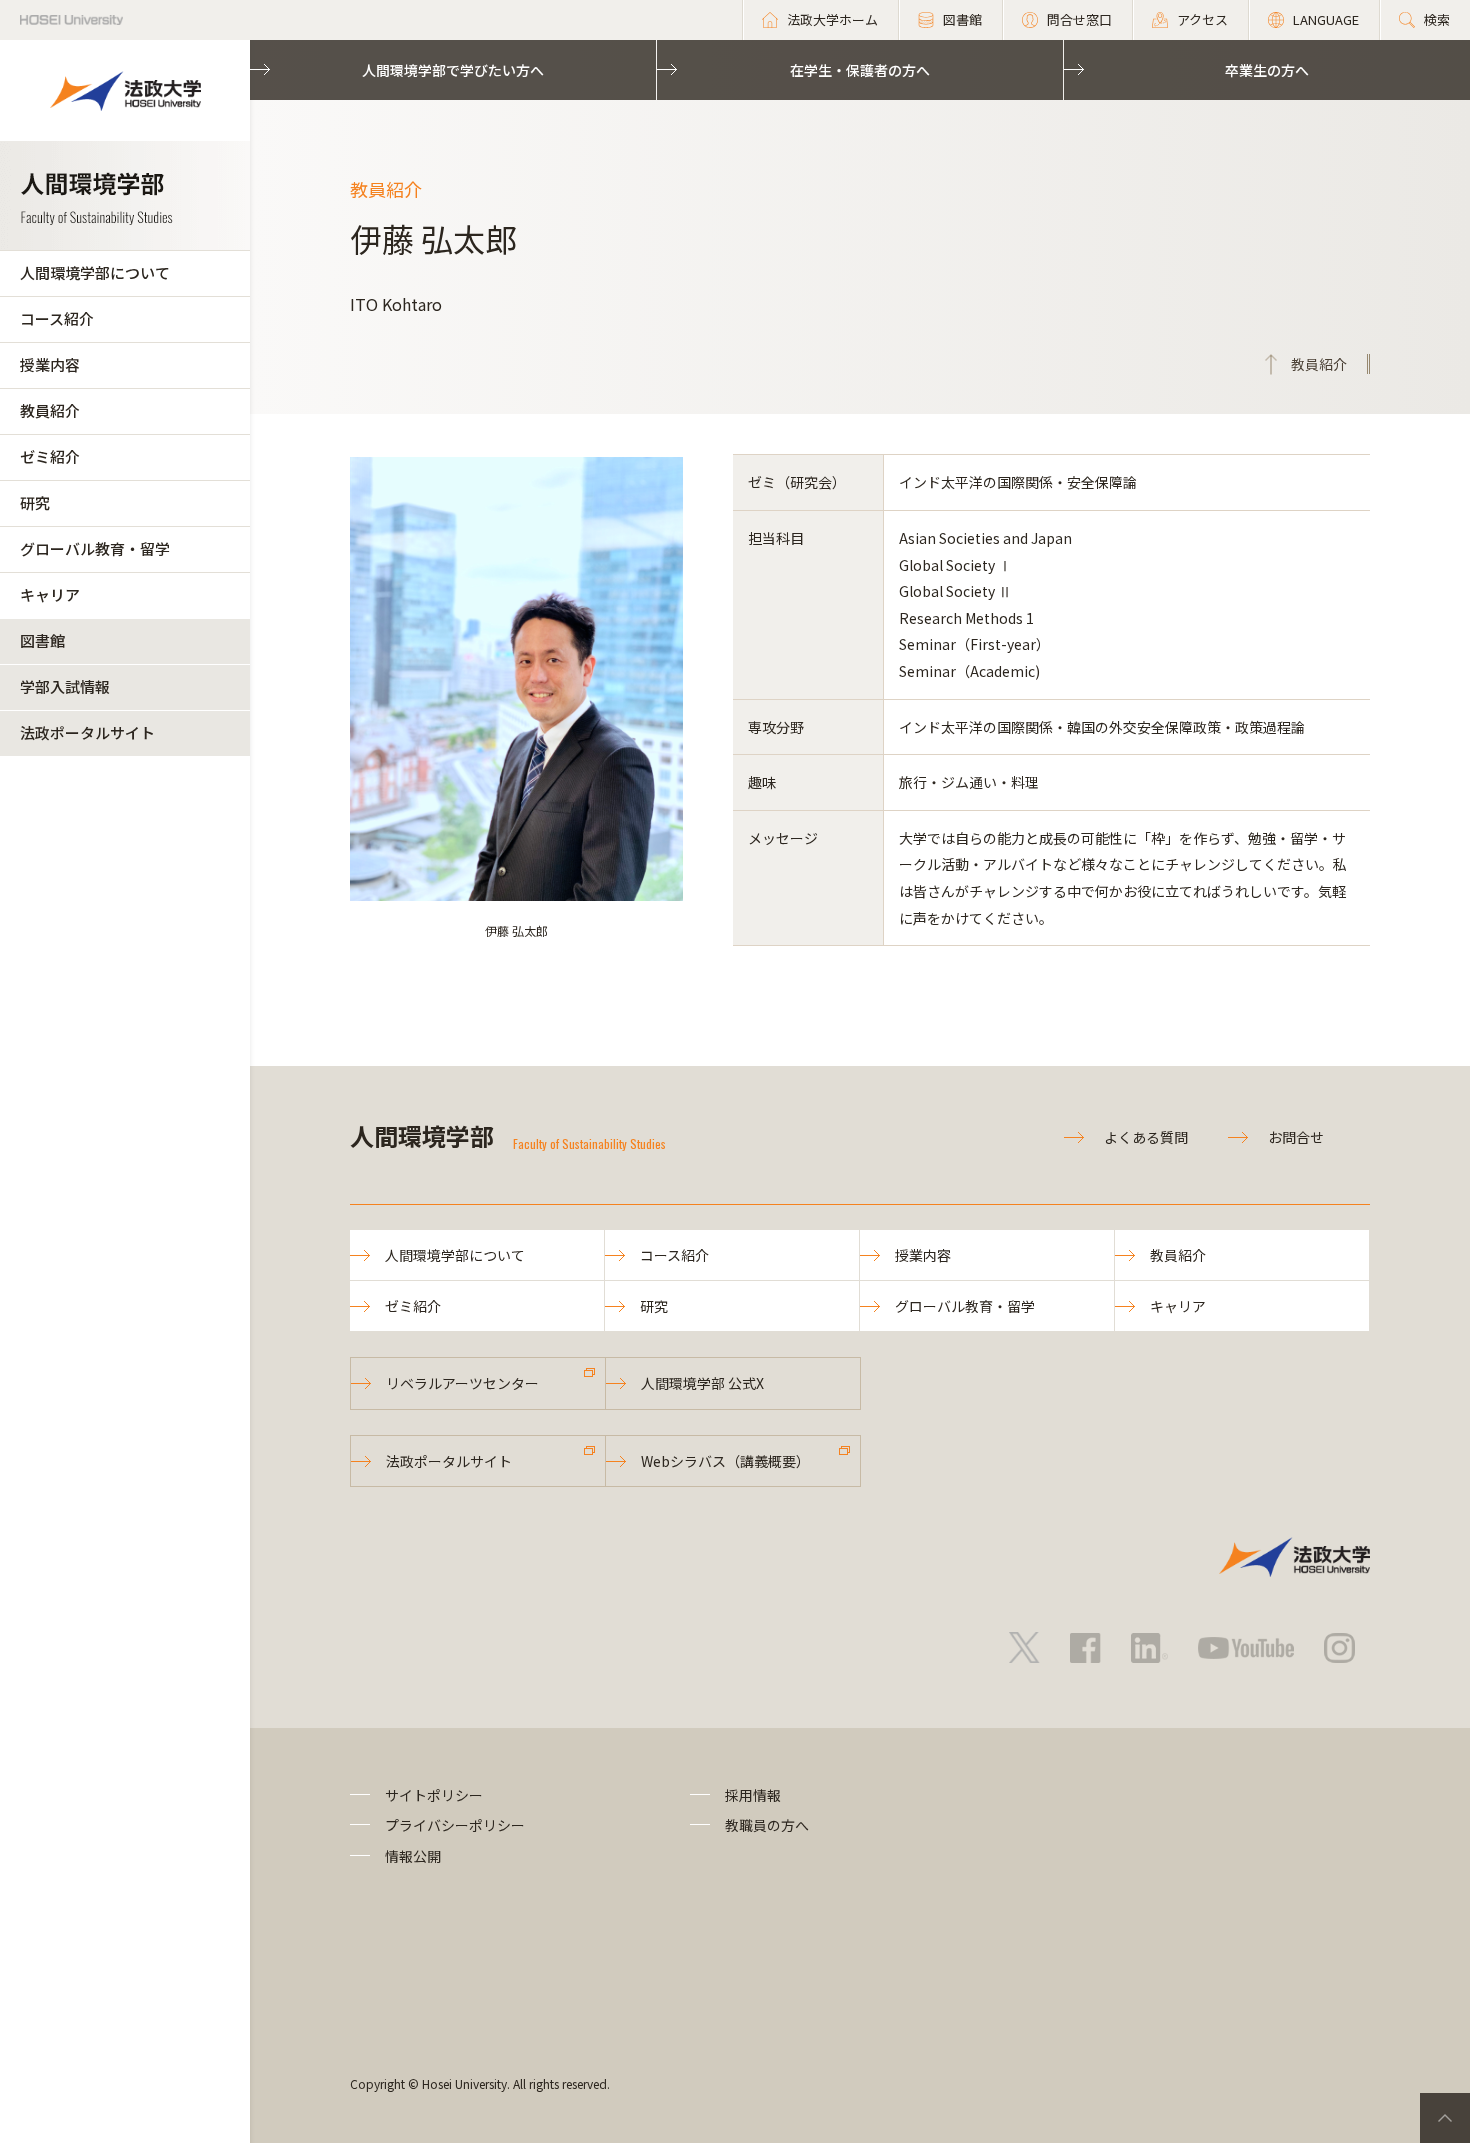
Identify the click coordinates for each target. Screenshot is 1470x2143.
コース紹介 (57, 318)
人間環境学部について (95, 272)
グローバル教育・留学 (95, 548)
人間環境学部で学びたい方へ (453, 70)
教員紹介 (50, 410)
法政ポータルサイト (87, 732)
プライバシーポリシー (455, 1825)
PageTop (1445, 2118)
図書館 (42, 640)
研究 (35, 502)
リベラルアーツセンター (462, 1383)
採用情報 (753, 1795)
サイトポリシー (434, 1795)
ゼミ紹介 (50, 456)
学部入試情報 (65, 686)
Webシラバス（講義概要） (725, 1461)
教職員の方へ (767, 1825)
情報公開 (413, 1856)
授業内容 (50, 364)
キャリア (50, 594)
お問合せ (1296, 1137)
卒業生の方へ (1267, 70)
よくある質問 (1146, 1137)
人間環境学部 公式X (702, 1383)
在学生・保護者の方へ (860, 70)
